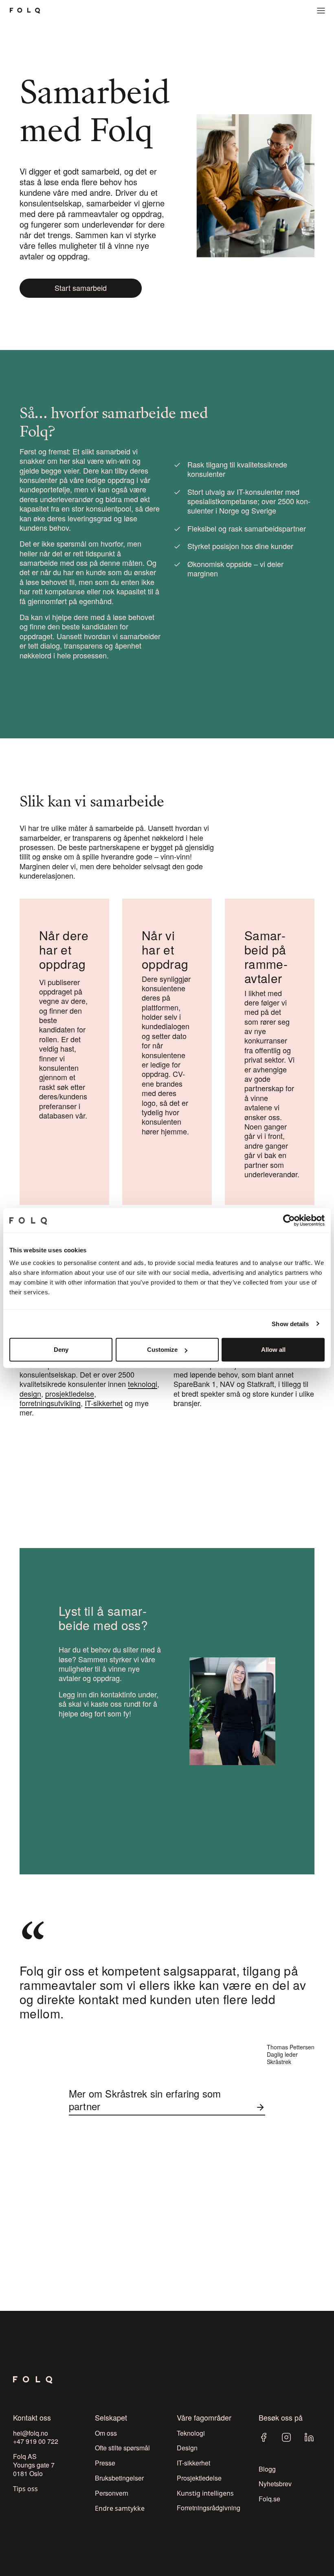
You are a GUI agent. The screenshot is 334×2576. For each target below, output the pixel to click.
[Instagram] (286, 2437)
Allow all (273, 1350)
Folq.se (269, 2499)
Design (187, 2448)
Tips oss (25, 2489)
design (30, 1393)
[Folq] (25, 11)
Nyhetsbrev (275, 2484)
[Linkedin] (309, 2437)
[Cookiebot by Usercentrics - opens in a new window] (289, 1220)
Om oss (106, 2433)
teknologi (143, 1384)
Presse (105, 2463)
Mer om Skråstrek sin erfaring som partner (145, 2100)
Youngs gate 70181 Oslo (34, 2469)
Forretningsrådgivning (209, 2508)
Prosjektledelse (199, 2478)
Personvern (112, 2493)
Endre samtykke (120, 2508)
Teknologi (191, 2433)
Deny (61, 1350)
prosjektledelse (70, 1393)
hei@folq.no (31, 2433)
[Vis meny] (321, 11)
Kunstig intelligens (205, 2493)
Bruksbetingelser (119, 2478)
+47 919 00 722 (36, 2441)
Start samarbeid (81, 288)
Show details (290, 1323)
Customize (162, 1350)
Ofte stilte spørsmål (122, 2448)
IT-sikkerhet (104, 1403)
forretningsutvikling (50, 1403)
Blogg (267, 2469)
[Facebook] (264, 2437)
